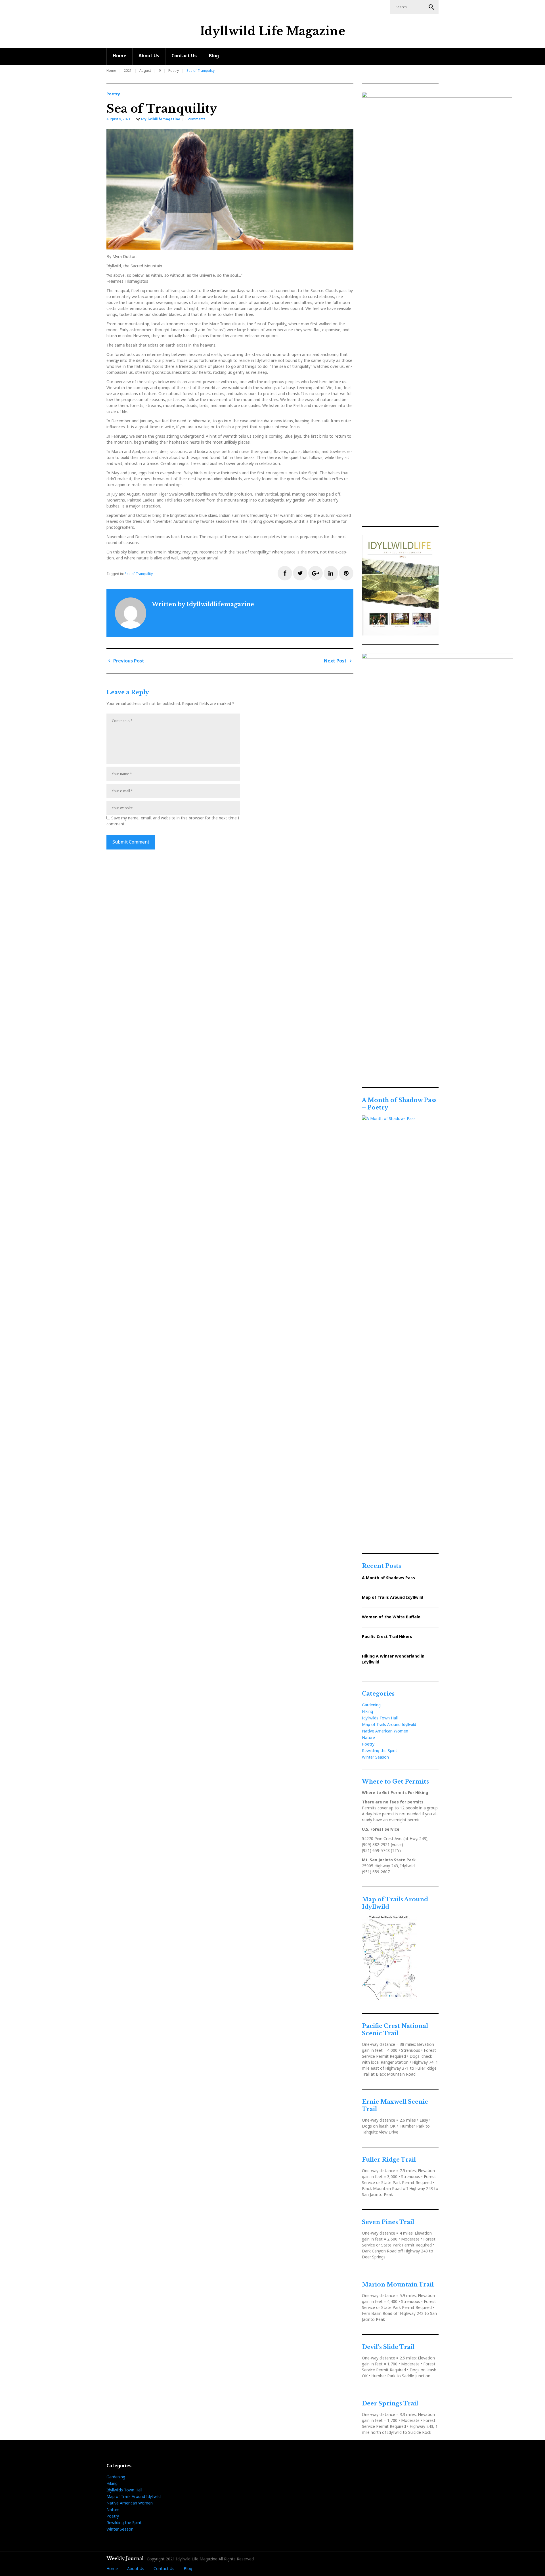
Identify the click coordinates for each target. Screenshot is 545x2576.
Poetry (174, 71)
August (145, 71)
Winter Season (375, 1757)
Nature (368, 1737)
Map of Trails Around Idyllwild (393, 1597)
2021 (128, 71)
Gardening (371, 1705)
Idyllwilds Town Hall (380, 1718)
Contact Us (184, 56)
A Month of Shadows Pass (388, 1578)
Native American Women (385, 1731)
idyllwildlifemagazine (160, 119)
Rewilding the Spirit (380, 1750)
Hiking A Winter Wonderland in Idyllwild (393, 1659)
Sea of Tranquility (139, 574)
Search (431, 7)
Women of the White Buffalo (391, 1617)
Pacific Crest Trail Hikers (387, 1636)
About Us (149, 56)
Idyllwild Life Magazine (273, 31)
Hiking (367, 1711)
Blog (214, 56)
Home (120, 56)
